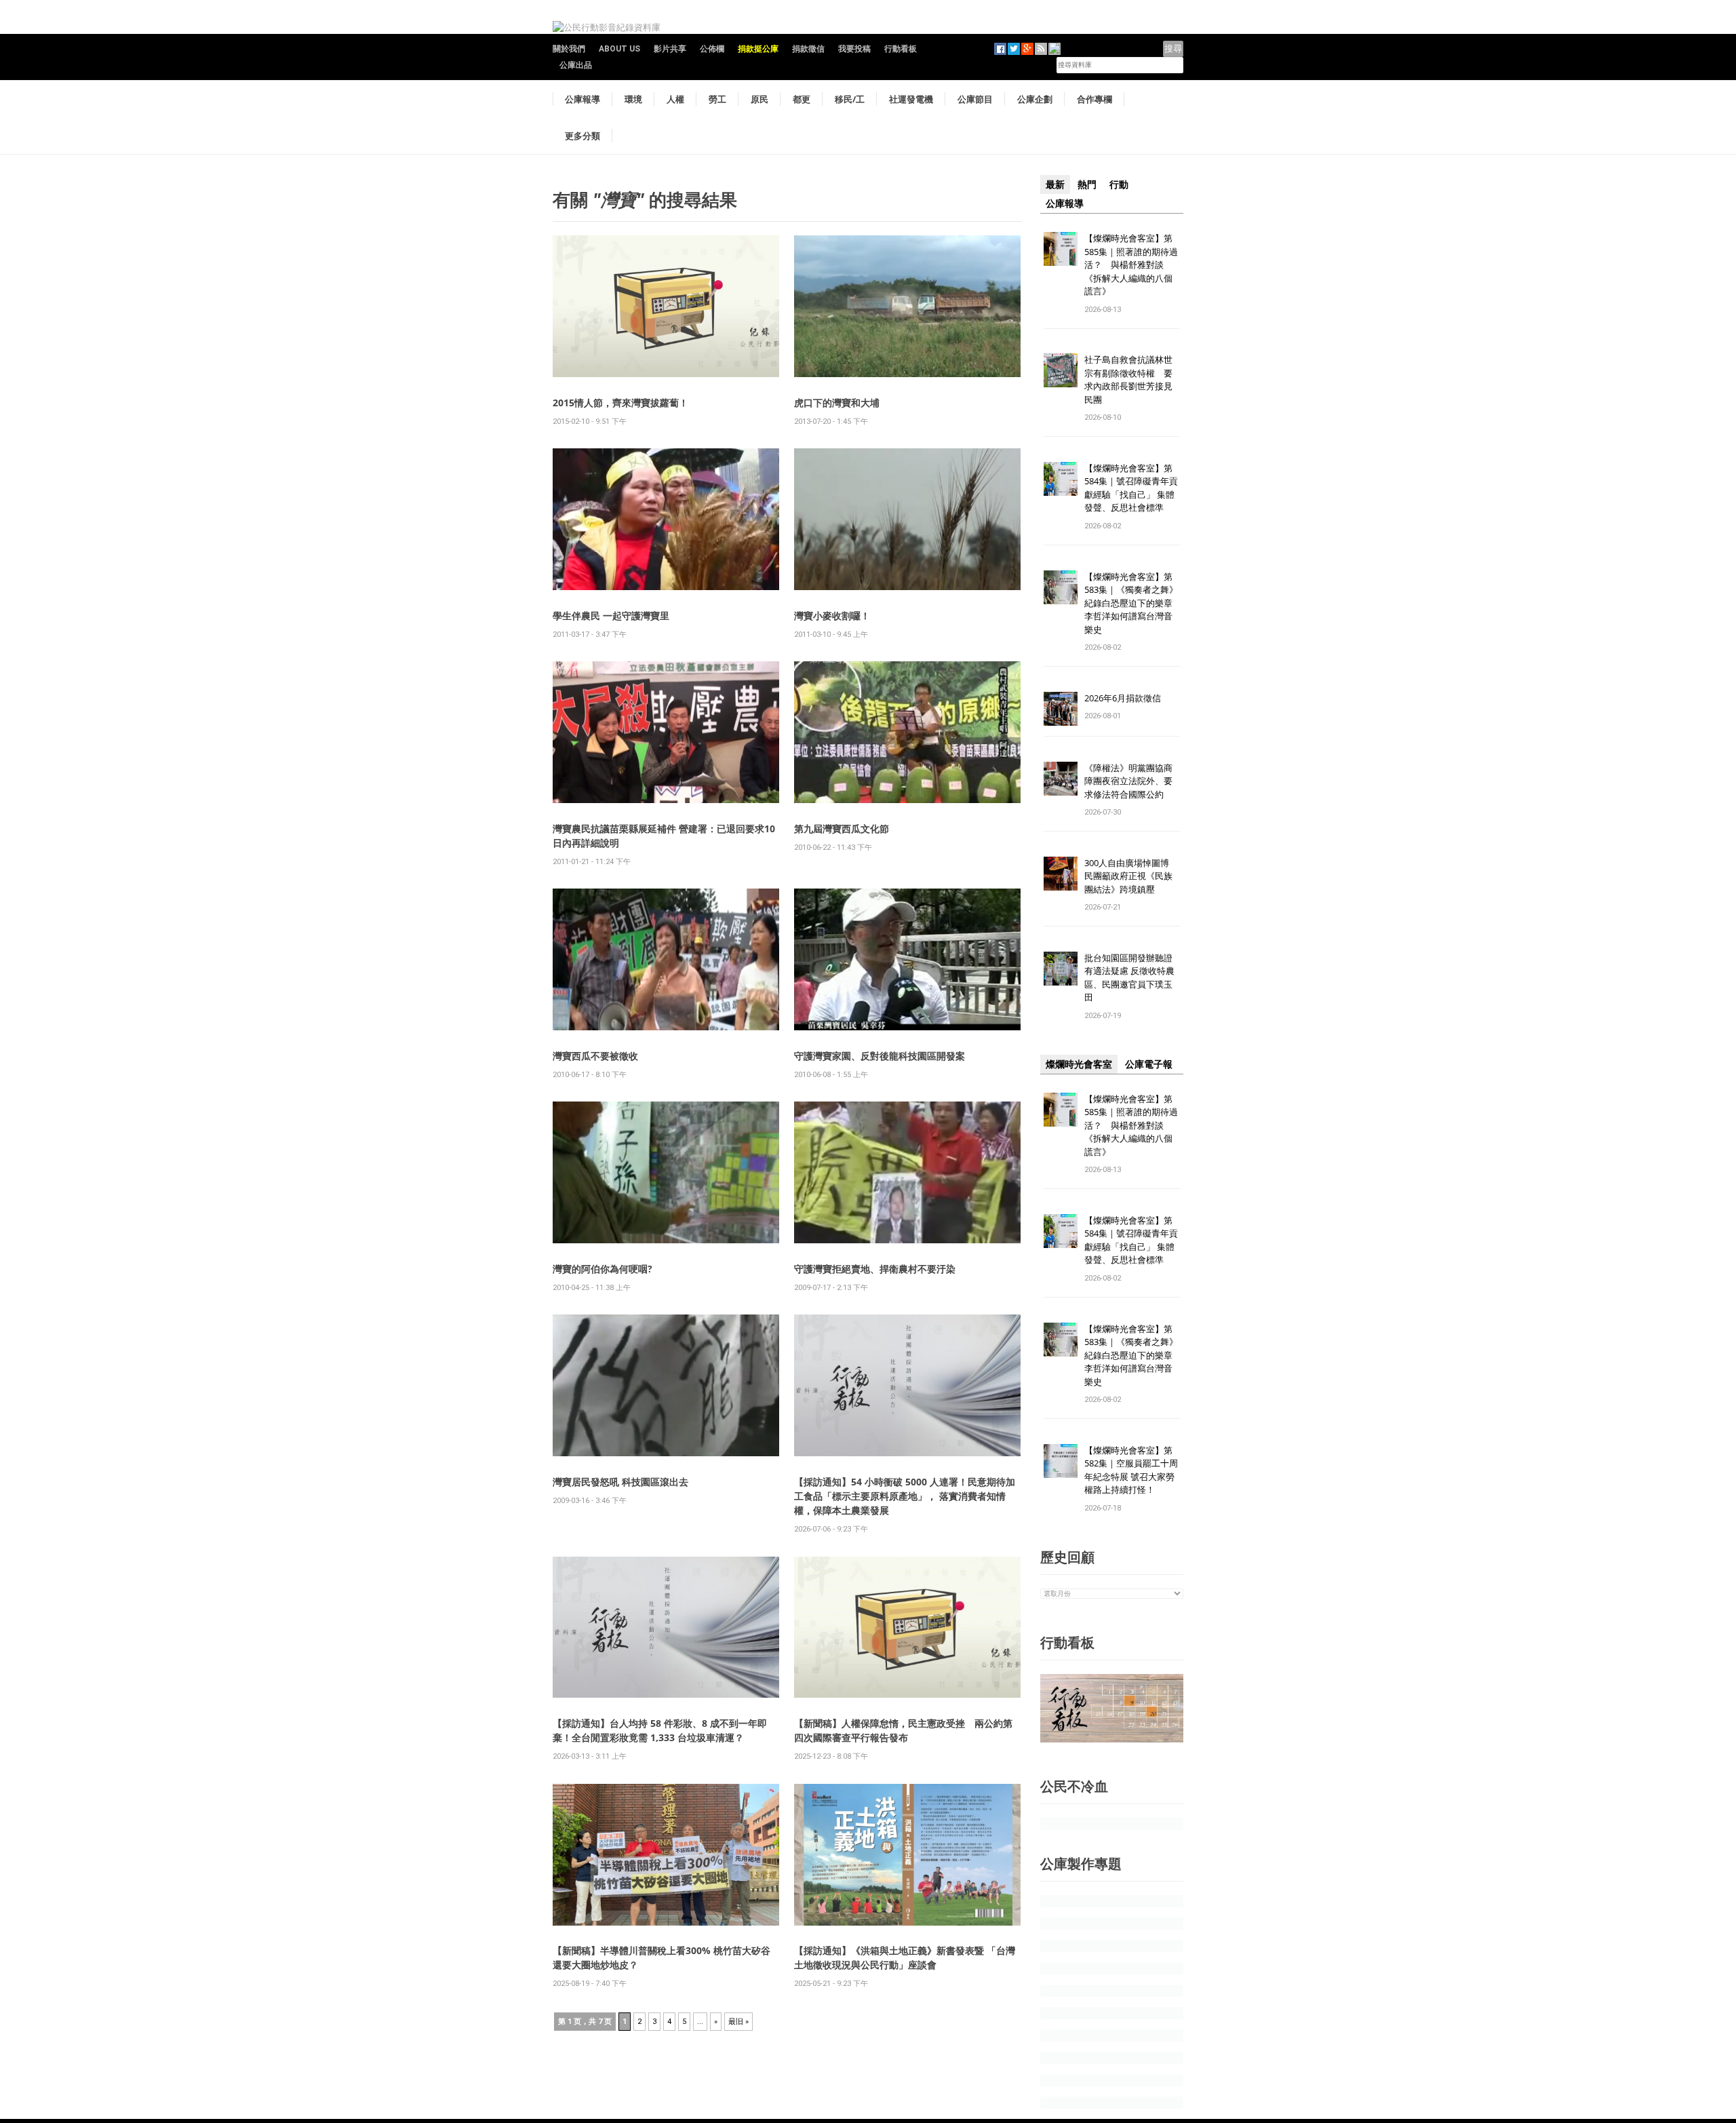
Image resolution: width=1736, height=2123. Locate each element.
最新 (1055, 184)
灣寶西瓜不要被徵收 (595, 1056)
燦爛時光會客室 (1079, 1064)
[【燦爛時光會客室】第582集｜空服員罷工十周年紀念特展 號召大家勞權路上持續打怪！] (1061, 1460)
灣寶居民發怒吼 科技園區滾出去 (620, 1482)
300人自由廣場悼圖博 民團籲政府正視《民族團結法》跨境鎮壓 (1131, 876)
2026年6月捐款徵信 (1123, 698)
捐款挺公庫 (758, 49)
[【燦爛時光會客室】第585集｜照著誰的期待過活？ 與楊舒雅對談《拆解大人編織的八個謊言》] (1061, 248)
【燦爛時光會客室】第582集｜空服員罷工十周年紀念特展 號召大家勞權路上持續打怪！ (1131, 1470)
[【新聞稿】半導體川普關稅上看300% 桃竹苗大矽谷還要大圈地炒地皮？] (666, 1853)
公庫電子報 (1149, 1064)
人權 (675, 99)
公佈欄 (712, 49)
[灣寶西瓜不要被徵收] (666, 959)
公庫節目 (975, 99)
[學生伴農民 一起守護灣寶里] (666, 519)
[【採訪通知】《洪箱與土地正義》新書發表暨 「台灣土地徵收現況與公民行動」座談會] (907, 1853)
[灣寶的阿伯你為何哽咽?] (666, 1172)
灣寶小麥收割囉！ (832, 616)
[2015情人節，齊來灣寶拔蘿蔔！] (666, 306)
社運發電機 (911, 99)
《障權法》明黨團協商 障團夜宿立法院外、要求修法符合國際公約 (1133, 781)
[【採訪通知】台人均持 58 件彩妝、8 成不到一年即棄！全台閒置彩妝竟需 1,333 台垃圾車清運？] (666, 1626)
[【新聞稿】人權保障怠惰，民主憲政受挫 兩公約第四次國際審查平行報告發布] (907, 1626)
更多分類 (583, 136)
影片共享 (670, 49)
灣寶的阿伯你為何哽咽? (603, 1269)
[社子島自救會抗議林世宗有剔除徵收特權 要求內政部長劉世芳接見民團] (1061, 370)
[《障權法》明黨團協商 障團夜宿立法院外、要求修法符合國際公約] (1061, 778)
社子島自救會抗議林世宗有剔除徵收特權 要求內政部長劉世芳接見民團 (1128, 379)
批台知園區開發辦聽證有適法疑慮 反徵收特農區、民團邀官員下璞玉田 (1129, 978)
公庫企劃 (1035, 99)
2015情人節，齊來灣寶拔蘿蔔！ (620, 403)
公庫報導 (583, 99)
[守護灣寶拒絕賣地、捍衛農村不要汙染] (907, 1172)
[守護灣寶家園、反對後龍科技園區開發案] (907, 959)
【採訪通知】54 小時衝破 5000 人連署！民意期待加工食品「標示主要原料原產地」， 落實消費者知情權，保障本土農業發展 (905, 1496)
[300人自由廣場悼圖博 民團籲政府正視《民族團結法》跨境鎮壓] (1061, 873)
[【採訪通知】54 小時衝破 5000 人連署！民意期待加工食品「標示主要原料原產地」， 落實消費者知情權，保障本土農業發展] (907, 1385)
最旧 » (738, 2022)
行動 (1119, 184)
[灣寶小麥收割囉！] (907, 519)
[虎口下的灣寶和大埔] (907, 306)
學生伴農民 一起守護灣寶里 (611, 616)
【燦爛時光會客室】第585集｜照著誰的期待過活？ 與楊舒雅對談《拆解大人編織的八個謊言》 (1131, 265)
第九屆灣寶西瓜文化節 (842, 829)
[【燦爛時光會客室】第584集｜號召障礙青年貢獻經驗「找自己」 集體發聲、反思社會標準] (1061, 478)
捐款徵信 (808, 49)
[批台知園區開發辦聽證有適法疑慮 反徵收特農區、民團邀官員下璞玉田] (1061, 968)
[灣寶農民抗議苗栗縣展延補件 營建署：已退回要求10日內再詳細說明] (666, 732)
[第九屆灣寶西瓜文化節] (907, 732)
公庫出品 (576, 65)
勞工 (717, 99)
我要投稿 (854, 49)
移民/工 (850, 99)
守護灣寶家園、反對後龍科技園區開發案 (880, 1056)
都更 (802, 99)
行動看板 (901, 49)
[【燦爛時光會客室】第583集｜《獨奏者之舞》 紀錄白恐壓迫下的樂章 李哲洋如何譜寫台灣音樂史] (1061, 586)
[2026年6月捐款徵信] (1061, 708)
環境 (633, 99)
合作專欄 (1094, 99)
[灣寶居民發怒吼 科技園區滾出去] (666, 1385)
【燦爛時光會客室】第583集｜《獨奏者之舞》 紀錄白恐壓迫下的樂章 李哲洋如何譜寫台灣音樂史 (1131, 603)
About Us (619, 49)
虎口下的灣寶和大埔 (837, 403)
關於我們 (569, 49)
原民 (759, 99)
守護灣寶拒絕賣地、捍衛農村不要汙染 (875, 1269)
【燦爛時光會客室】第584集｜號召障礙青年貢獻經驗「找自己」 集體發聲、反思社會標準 (1131, 488)
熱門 (1087, 184)
